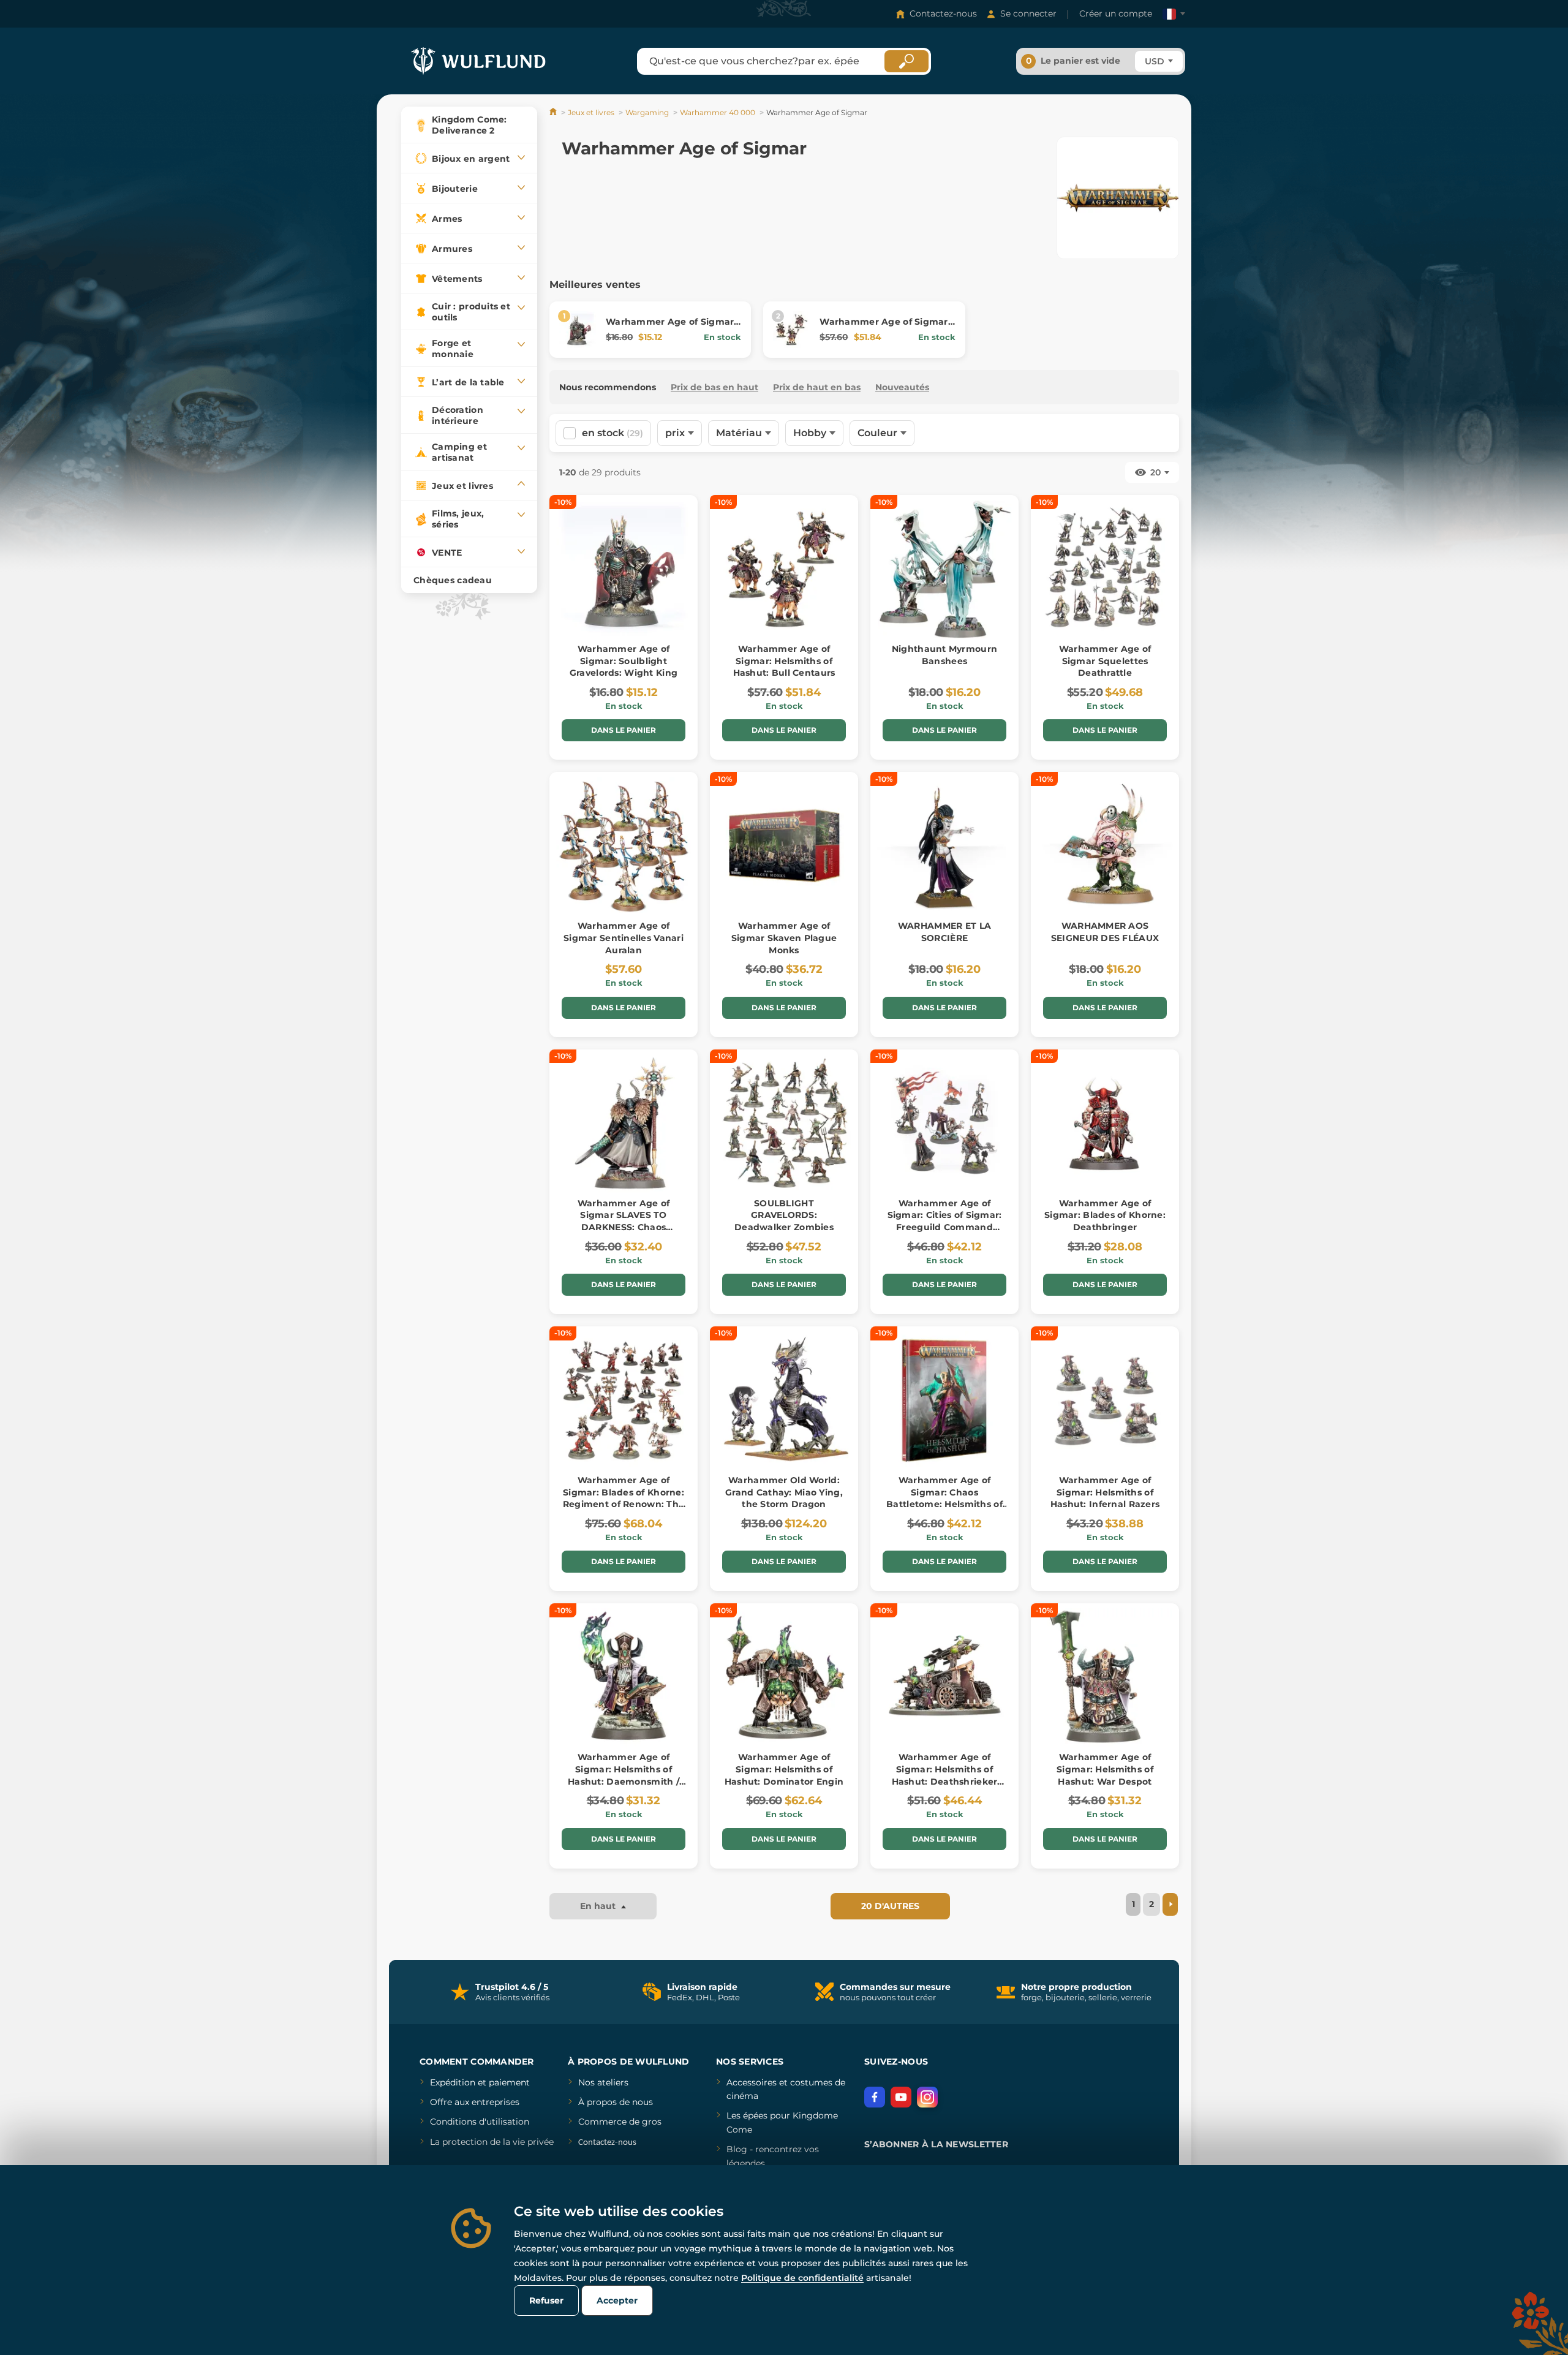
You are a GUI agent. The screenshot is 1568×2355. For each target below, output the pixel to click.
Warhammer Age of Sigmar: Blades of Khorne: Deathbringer (1105, 1215)
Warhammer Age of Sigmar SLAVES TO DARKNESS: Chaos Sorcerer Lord (624, 1221)
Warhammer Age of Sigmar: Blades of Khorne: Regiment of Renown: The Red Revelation (624, 1498)
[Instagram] (927, 2097)
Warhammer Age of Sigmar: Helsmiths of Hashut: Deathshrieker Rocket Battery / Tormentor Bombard (945, 1781)
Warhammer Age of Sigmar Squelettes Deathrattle (1105, 661)
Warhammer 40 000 (718, 112)
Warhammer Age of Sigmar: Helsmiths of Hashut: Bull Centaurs (784, 661)
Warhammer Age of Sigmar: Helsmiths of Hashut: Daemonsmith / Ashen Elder (624, 1775)
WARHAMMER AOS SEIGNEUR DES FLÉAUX (1105, 932)
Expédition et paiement (480, 2082)
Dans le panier (624, 730)
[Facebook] (875, 2097)
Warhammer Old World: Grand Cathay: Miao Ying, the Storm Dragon (784, 1492)
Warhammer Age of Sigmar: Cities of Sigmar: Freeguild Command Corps (945, 1221)
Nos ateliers (603, 2082)
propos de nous (619, 2102)
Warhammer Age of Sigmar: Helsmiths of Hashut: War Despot (1105, 1769)
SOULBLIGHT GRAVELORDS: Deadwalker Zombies (784, 1215)
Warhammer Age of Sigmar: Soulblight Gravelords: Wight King (624, 661)
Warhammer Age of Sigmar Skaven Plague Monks (784, 938)
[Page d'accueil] (554, 112)
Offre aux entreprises (475, 2102)
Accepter (617, 2300)
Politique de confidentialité (802, 2278)
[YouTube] (901, 2097)
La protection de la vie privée (492, 2142)
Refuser (546, 2300)
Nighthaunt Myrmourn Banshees (944, 655)
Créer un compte (1116, 13)
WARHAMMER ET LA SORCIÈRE (944, 932)
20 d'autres (890, 1906)
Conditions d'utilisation (480, 2122)
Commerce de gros (620, 2122)
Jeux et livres (591, 112)
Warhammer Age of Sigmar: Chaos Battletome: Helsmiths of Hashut (944, 1498)
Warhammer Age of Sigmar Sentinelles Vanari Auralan (624, 938)
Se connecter (1028, 13)
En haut (599, 1906)
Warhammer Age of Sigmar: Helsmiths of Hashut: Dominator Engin (784, 1769)
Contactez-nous (943, 13)
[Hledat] (907, 61)
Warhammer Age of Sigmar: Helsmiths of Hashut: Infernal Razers (1105, 1492)
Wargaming (647, 112)
